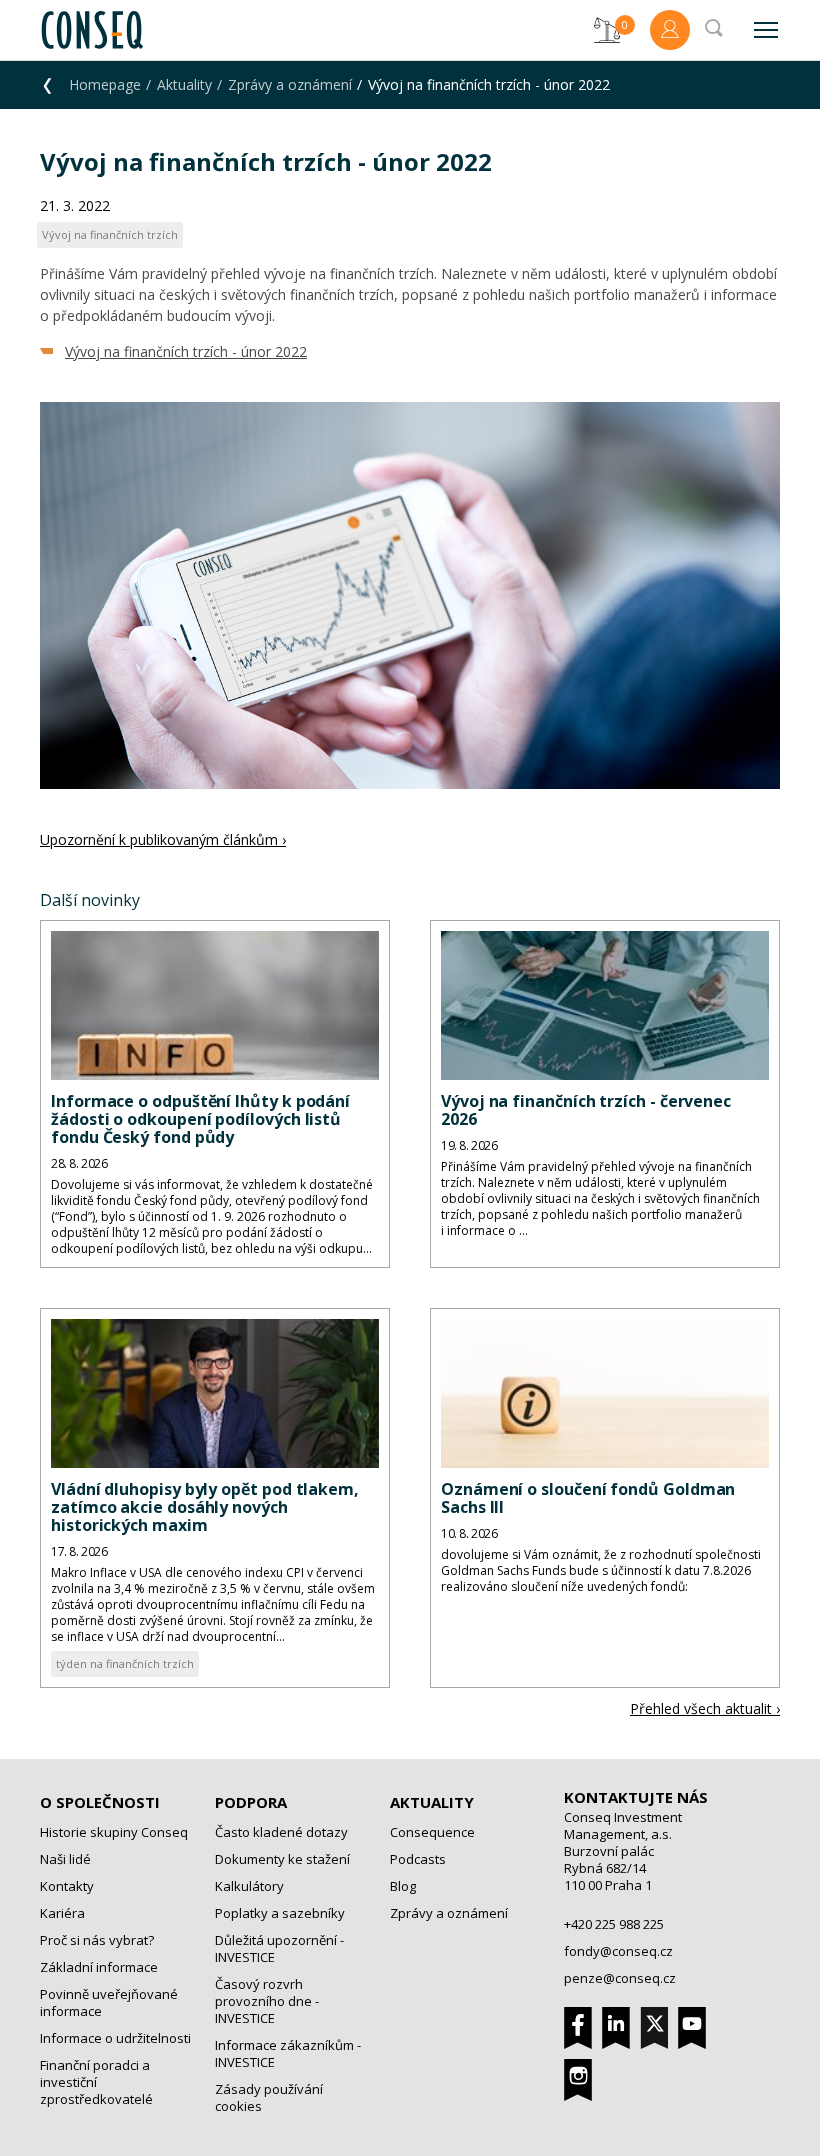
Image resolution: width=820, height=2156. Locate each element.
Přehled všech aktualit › (705, 1708)
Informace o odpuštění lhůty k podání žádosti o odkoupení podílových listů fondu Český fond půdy (200, 1119)
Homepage (105, 84)
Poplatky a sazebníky (280, 1913)
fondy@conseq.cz (618, 1951)
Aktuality (184, 84)
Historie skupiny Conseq (114, 1832)
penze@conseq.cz (620, 1978)
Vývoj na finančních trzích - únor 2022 (186, 351)
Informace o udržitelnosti (115, 2038)
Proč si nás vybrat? (97, 1940)
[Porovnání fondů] (607, 30)
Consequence (432, 1832)
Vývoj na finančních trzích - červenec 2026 (586, 1110)
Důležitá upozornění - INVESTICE (279, 1948)
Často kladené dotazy (281, 1832)
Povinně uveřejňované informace (109, 2002)
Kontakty (67, 1886)
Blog (403, 1886)
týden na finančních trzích (125, 1663)
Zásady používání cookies (269, 2097)
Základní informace (99, 1967)
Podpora (251, 1802)
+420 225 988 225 (614, 1924)
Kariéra (62, 1913)
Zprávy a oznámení (290, 84)
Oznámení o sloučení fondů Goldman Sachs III (588, 1498)
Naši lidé (65, 1859)
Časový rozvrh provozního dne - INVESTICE (267, 2001)
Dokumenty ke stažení (282, 1859)
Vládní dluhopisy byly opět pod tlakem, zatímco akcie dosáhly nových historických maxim (205, 1507)
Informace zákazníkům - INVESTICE (288, 2053)
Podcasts (418, 1859)
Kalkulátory (249, 1886)
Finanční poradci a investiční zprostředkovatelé (96, 2082)
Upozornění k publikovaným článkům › (163, 839)
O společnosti (100, 1802)
